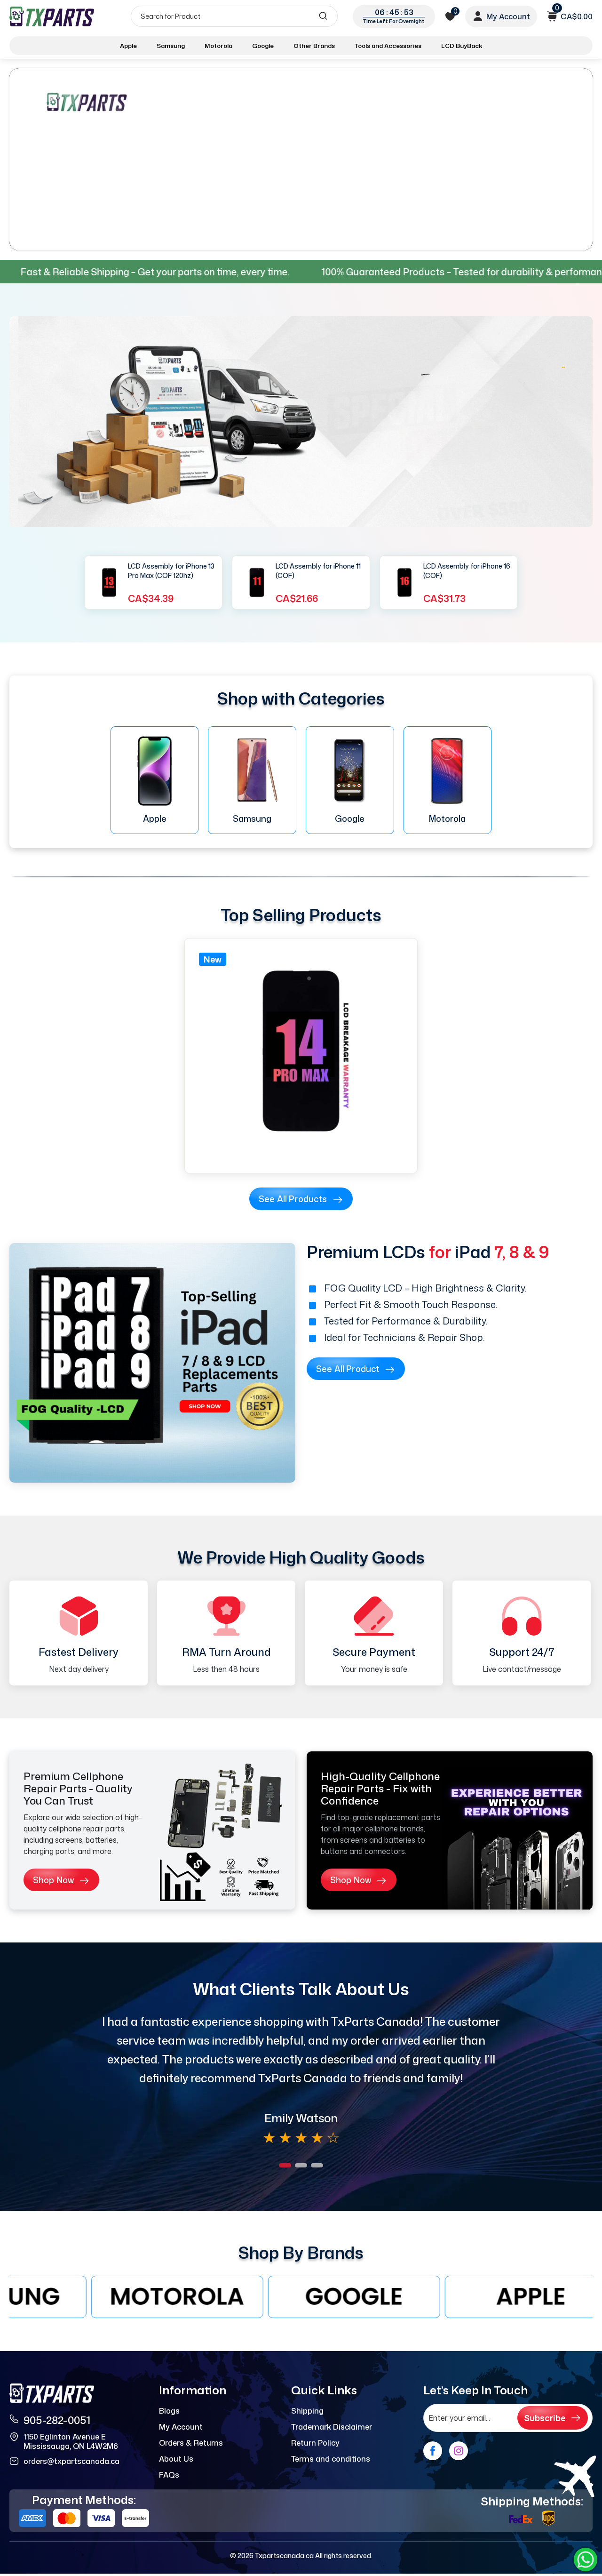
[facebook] (433, 2451)
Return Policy (315, 2443)
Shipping (307, 2411)
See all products (293, 1199)
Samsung (171, 46)
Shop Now (53, 1880)
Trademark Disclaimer (332, 2427)
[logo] (53, 16)
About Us (176, 2459)
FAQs (169, 2475)
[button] (285, 2165)
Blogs (169, 2411)
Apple (128, 46)
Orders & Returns (191, 2443)
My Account (181, 2427)
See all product (348, 1369)
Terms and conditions (331, 2459)
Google (263, 46)
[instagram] (459, 2451)
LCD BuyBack (462, 46)
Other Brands (314, 46)
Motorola (218, 46)
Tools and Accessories (388, 46)
